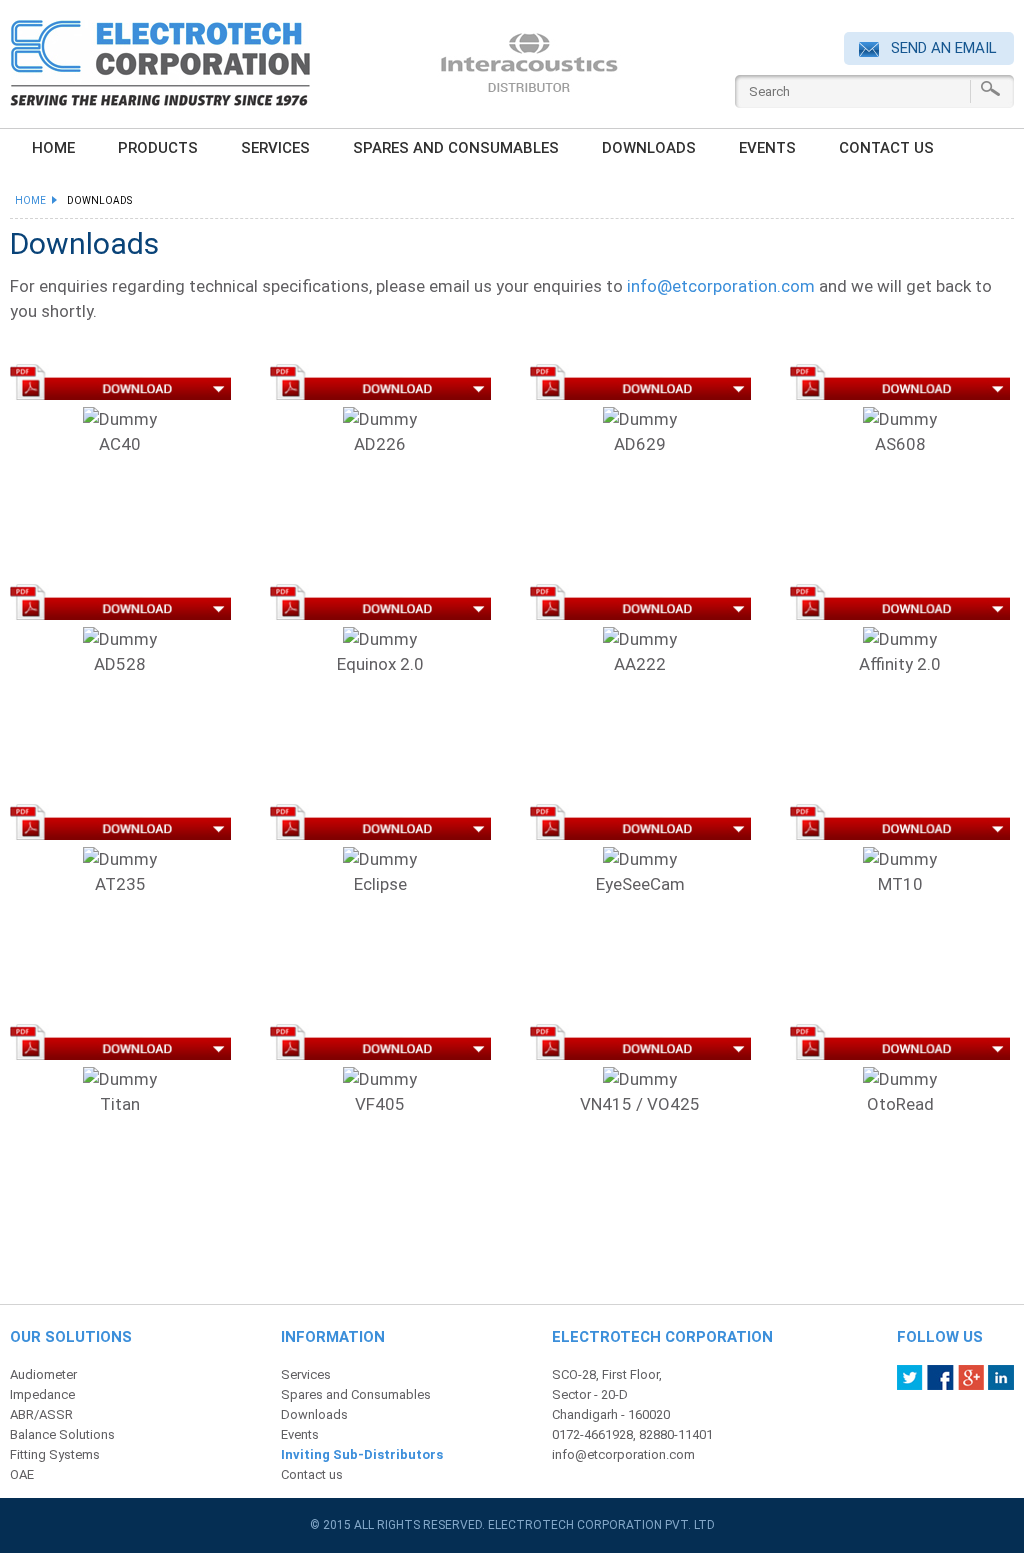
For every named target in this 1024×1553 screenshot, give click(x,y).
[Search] (990, 88)
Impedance (42, 1394)
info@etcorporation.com (721, 286)
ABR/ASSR (41, 1414)
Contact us (886, 148)
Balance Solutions (62, 1434)
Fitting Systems (55, 1454)
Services (275, 148)
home (53, 148)
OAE (22, 1474)
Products (158, 148)
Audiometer (43, 1374)
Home (33, 200)
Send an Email (942, 48)
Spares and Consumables (456, 148)
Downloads (649, 148)
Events (767, 148)
